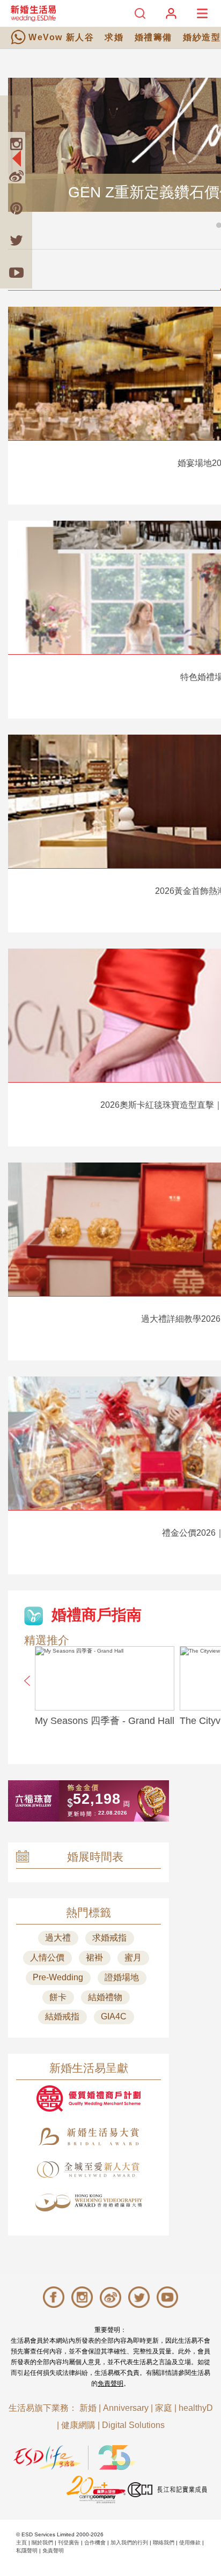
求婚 (114, 37)
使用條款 (190, 2542)
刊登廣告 (69, 2542)
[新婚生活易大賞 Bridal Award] (89, 2137)
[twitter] (16, 240)
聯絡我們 (164, 2542)
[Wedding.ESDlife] (33, 13)
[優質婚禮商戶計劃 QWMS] (89, 2098)
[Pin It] (16, 208)
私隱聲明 (27, 2551)
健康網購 (78, 2425)
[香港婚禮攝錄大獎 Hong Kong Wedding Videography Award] (89, 2203)
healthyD (196, 2408)
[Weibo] (16, 176)
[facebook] (16, 112)
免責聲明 (110, 2383)
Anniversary (126, 2408)
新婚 (88, 2408)
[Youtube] (16, 272)
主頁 (21, 2542)
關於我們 (42, 2542)
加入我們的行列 (129, 2542)
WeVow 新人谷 (61, 37)
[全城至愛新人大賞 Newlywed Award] (89, 2170)
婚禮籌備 (153, 37)
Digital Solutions (133, 2425)
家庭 (164, 2408)
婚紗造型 (202, 37)
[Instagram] (16, 144)
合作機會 (95, 2542)
